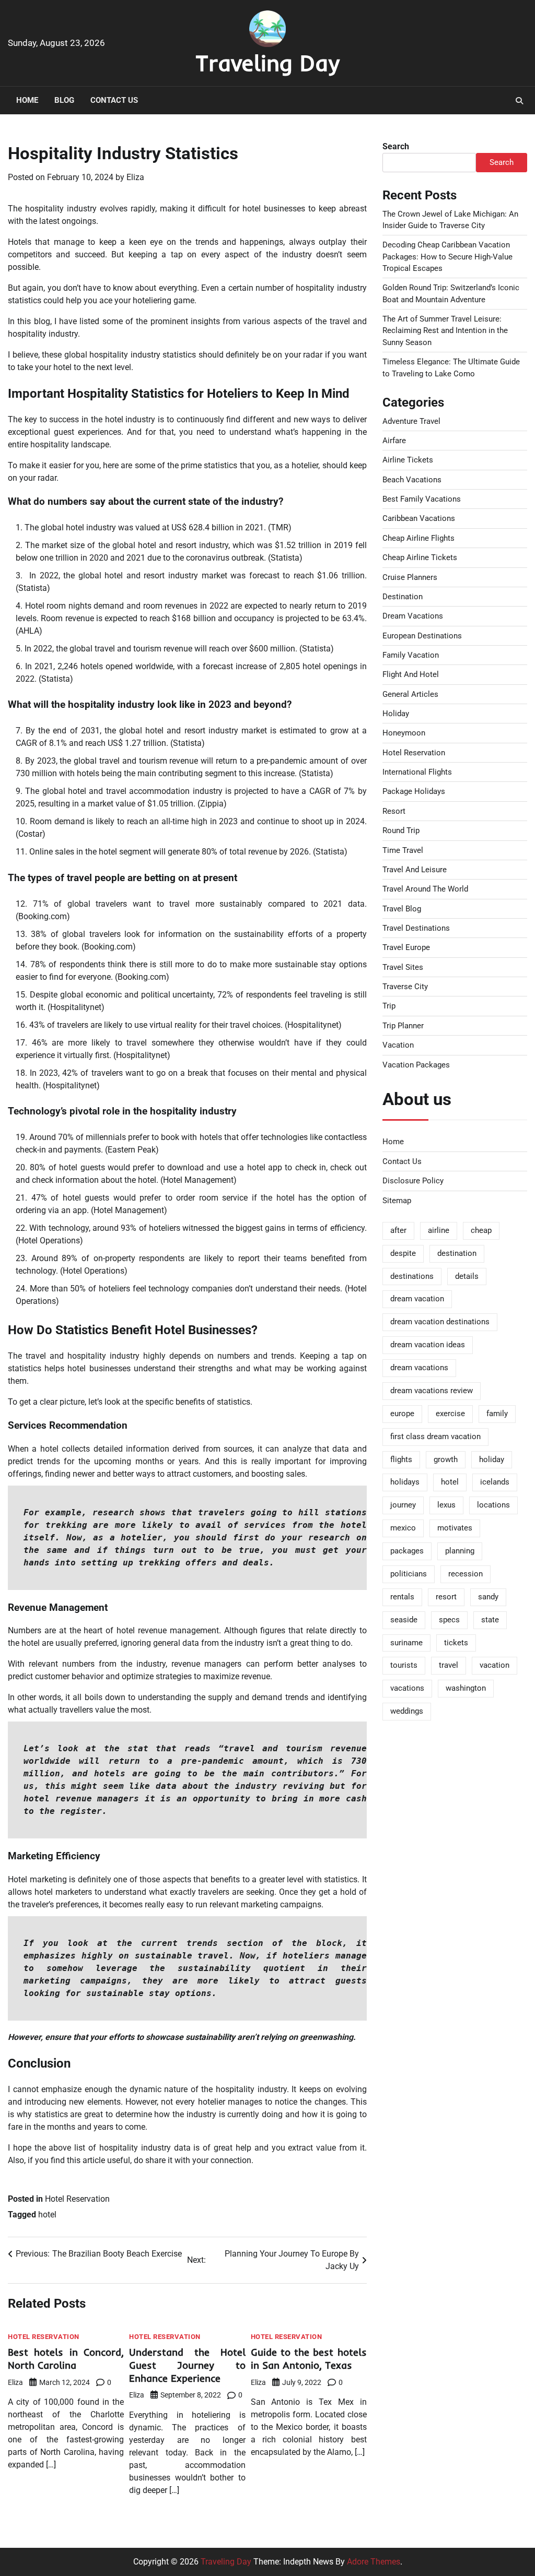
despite (403, 1253)
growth (446, 1459)
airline (439, 1230)
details (467, 1276)
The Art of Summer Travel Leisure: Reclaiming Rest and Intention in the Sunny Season (445, 331)
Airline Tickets (408, 460)
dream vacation (417, 1299)
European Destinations (422, 636)
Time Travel (403, 850)
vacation (495, 1665)
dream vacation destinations (440, 1322)
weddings (407, 1711)
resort (446, 1597)
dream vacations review (432, 1391)
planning (460, 1551)
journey (403, 1505)
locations (493, 1505)
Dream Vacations (413, 616)
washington (466, 1688)
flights (401, 1459)
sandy (488, 1597)
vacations (407, 1688)
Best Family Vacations (422, 499)
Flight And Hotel (411, 674)
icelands (495, 1482)
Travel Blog (402, 909)
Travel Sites (403, 967)
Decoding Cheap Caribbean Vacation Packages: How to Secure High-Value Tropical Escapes (447, 257)
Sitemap (397, 1201)
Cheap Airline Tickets (420, 557)
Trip (389, 1006)
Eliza (135, 177)
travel (449, 1665)
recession (466, 1574)
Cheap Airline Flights (418, 538)
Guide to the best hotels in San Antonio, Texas (309, 2359)
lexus (446, 1505)
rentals (402, 1597)
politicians (409, 1574)
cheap (481, 1230)
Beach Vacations (412, 480)
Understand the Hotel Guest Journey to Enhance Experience (187, 2365)
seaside (404, 1620)
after (398, 1230)
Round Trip (401, 830)
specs (449, 1620)
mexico (403, 1528)
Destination (403, 597)
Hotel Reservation (77, 2199)
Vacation (398, 1045)
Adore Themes (374, 2562)
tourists (404, 1665)
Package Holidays (414, 791)
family (497, 1414)
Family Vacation (411, 655)
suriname (406, 1643)
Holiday (396, 714)
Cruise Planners (410, 577)
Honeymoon (404, 733)
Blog (64, 100)
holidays (405, 1482)
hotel (47, 2215)
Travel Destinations (416, 928)
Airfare (394, 441)
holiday (492, 1459)
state (490, 1620)
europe (402, 1414)
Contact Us (114, 100)
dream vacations (419, 1368)
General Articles (410, 694)
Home (27, 100)
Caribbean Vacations (419, 518)
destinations (412, 1276)
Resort (394, 811)
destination (457, 1253)
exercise (450, 1414)
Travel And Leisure (415, 870)
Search (396, 146)
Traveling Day (267, 63)
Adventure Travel (411, 421)
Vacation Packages (416, 1065)
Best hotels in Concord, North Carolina (66, 2359)
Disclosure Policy (413, 1181)
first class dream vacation (435, 1437)
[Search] (519, 101)
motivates (455, 1528)
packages (407, 1551)
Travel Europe (406, 947)
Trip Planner (403, 1026)
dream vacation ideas (428, 1345)
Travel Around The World (425, 889)
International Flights (417, 772)
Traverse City (405, 987)
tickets (456, 1643)
